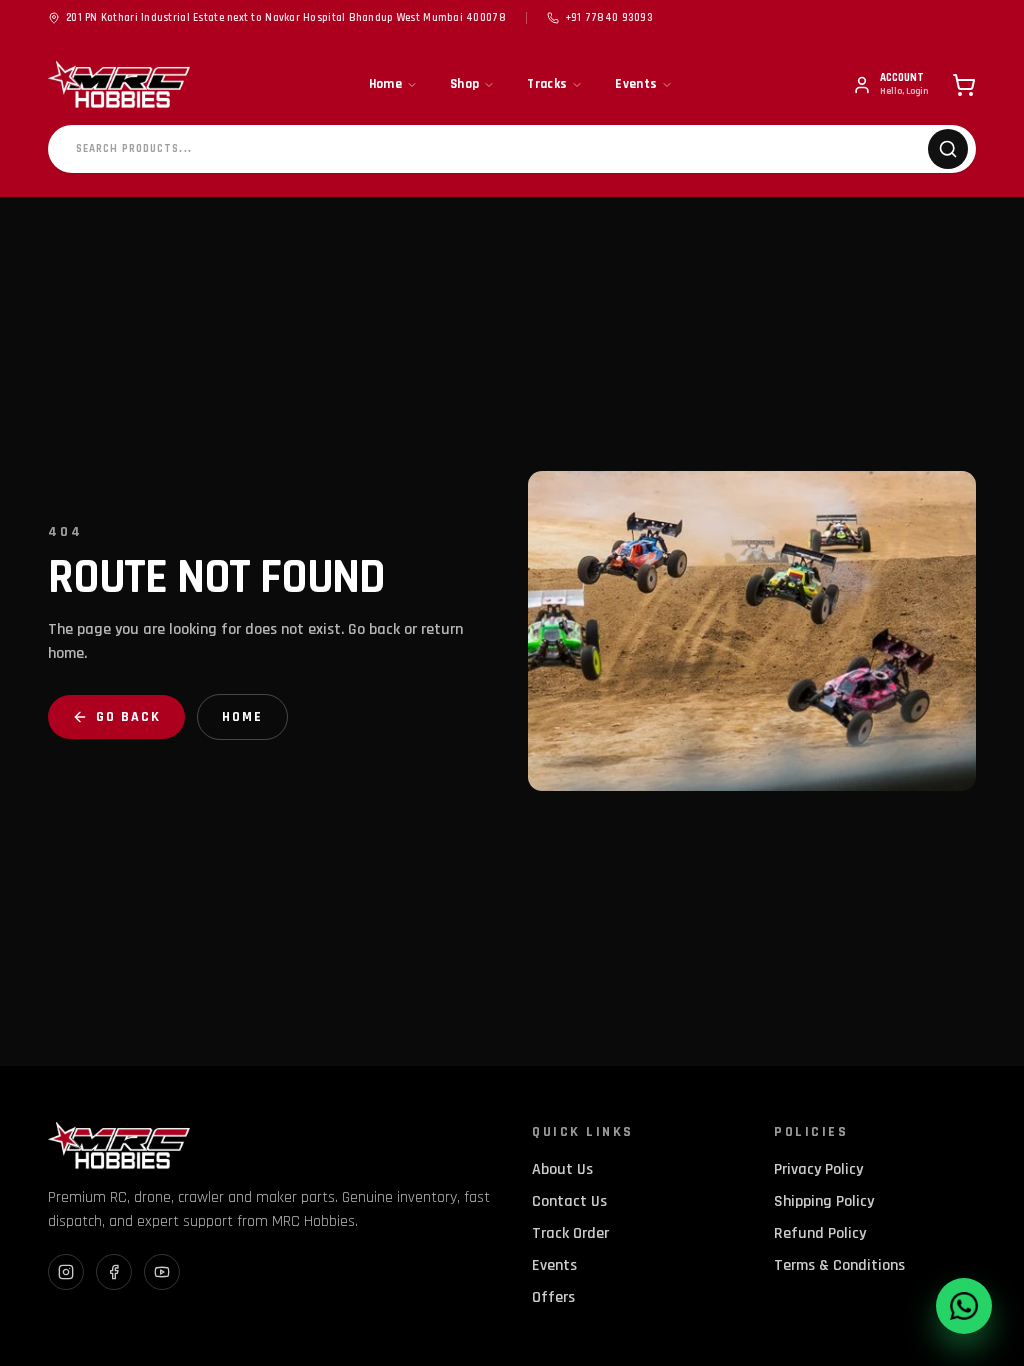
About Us (562, 1169)
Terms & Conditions (839, 1265)
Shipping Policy (824, 1201)
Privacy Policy (818, 1169)
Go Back (128, 717)
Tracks (547, 84)
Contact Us (569, 1201)
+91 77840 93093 (609, 18)
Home (385, 84)
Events (636, 84)
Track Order (570, 1233)
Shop (464, 84)
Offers (553, 1297)
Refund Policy (820, 1233)
